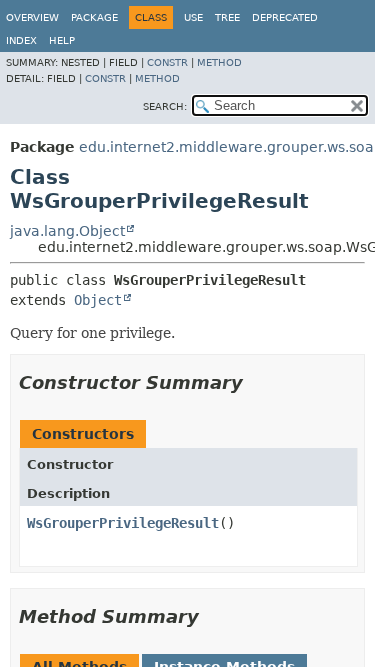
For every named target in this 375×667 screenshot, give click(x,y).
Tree (227, 17)
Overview (32, 17)
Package (94, 17)
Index (21, 40)
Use (193, 17)
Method (219, 62)
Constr (167, 62)
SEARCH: (165, 106)
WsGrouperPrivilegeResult (123, 523)
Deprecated (285, 17)
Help (62, 40)
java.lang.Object (67, 231)
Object (98, 300)
